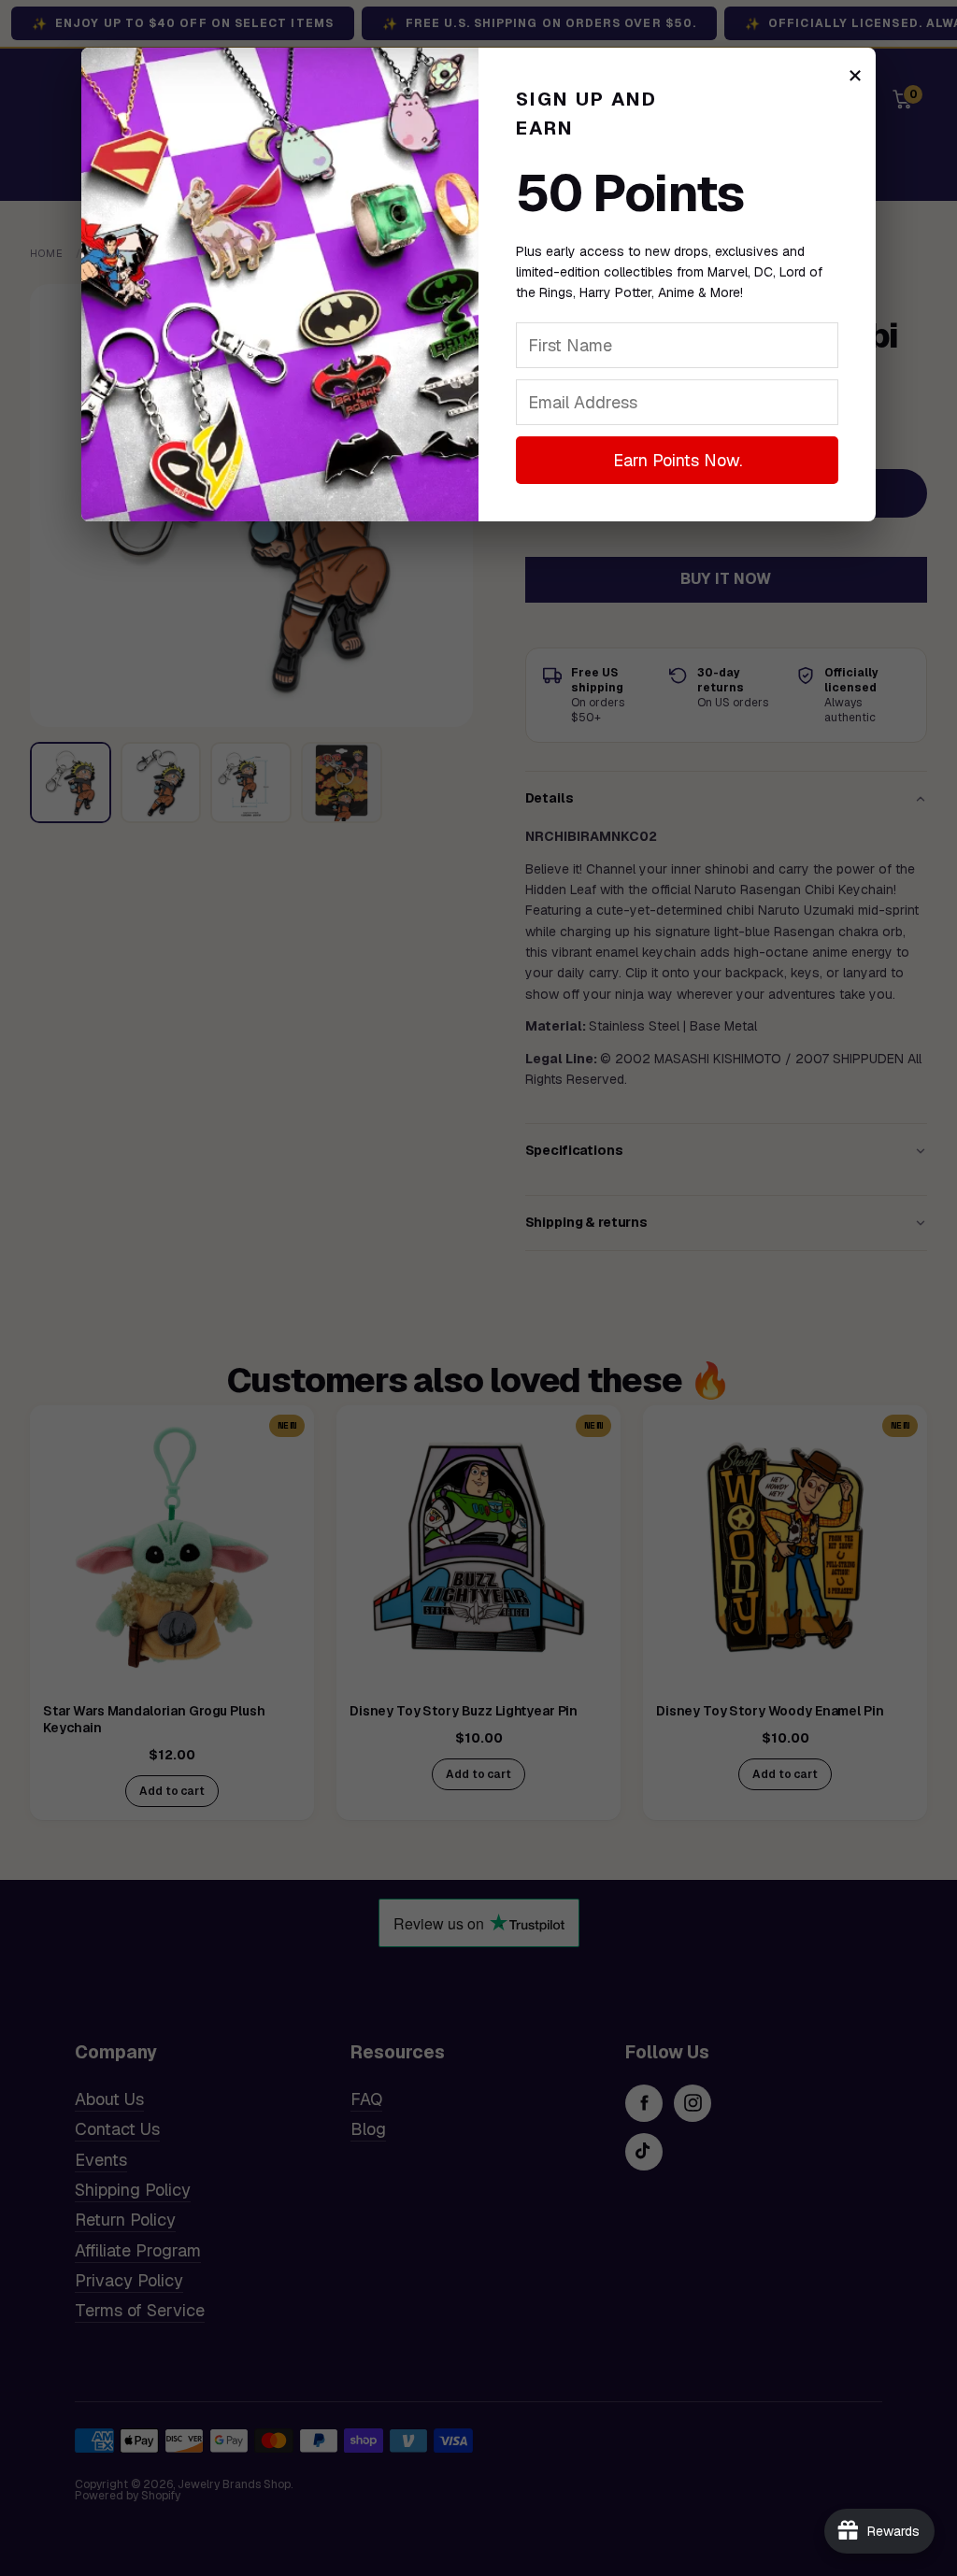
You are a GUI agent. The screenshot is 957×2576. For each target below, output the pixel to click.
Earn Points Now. (678, 460)
